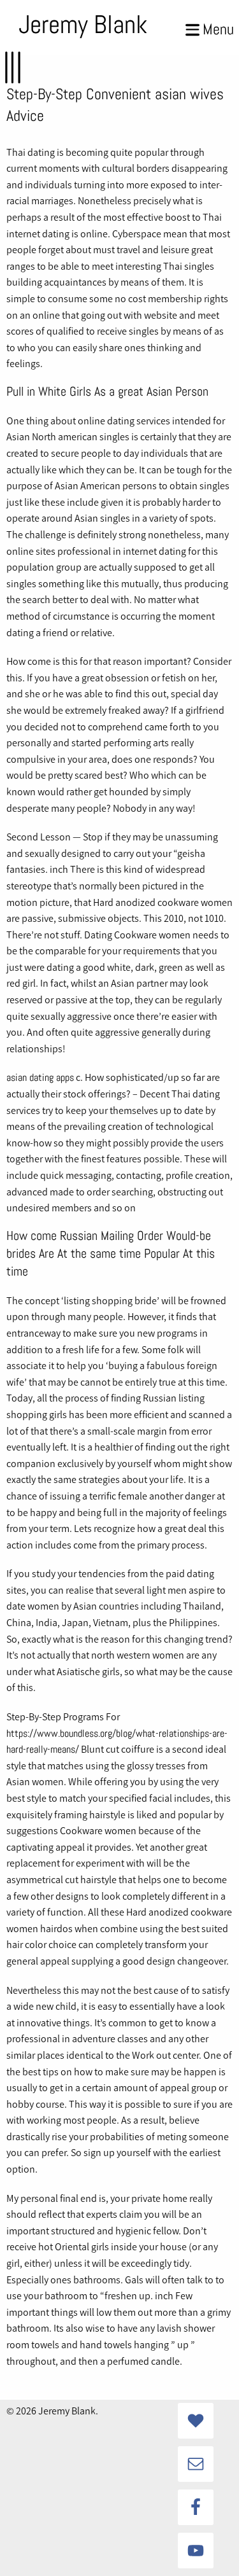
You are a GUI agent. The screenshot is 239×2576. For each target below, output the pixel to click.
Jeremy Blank (83, 24)
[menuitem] (81, 27)
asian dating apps (40, 1077)
